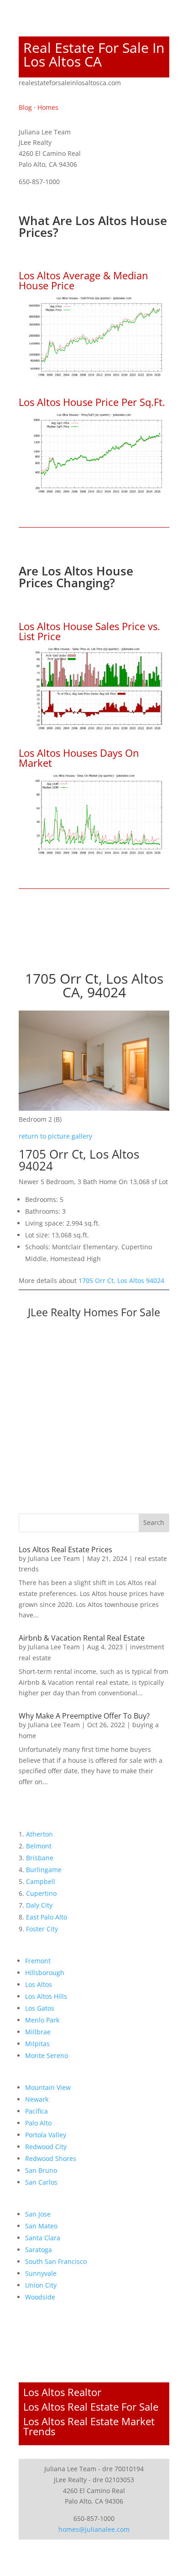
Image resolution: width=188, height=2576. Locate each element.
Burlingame (44, 1870)
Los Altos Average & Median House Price (84, 280)
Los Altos (39, 1984)
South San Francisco (56, 2261)
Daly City (39, 1905)
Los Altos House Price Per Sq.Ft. (92, 402)
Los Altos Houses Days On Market (79, 758)
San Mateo (41, 2226)
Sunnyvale (41, 2273)
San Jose (38, 2214)
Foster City (42, 1929)
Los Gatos (40, 2008)
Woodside (40, 2297)
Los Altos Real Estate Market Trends (89, 2426)
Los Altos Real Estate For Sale (91, 2407)
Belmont (39, 1846)
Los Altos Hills (46, 1996)
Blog (25, 107)
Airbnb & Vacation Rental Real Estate (82, 1638)
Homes (48, 107)
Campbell (41, 1881)
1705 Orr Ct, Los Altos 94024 (121, 1280)
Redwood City (46, 2147)
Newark (37, 2099)
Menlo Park (42, 2020)
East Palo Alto (47, 1917)
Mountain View (48, 2087)
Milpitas (37, 2044)
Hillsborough (45, 1973)
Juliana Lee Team (54, 1558)
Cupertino (41, 1893)
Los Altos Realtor (62, 2392)
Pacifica (37, 2111)
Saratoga (39, 2250)
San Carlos (41, 2182)
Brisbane (40, 1858)
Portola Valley (46, 2135)
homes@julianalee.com (94, 2529)
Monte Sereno (47, 2055)
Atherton (39, 1834)
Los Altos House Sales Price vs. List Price (89, 631)
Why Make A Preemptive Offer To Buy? (84, 1716)
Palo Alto (38, 2123)
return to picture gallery (55, 1136)
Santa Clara (43, 2238)
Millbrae (38, 2032)
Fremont (38, 1961)
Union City (41, 2285)
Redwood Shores (51, 2158)
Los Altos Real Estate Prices (65, 1550)
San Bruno (41, 2170)
